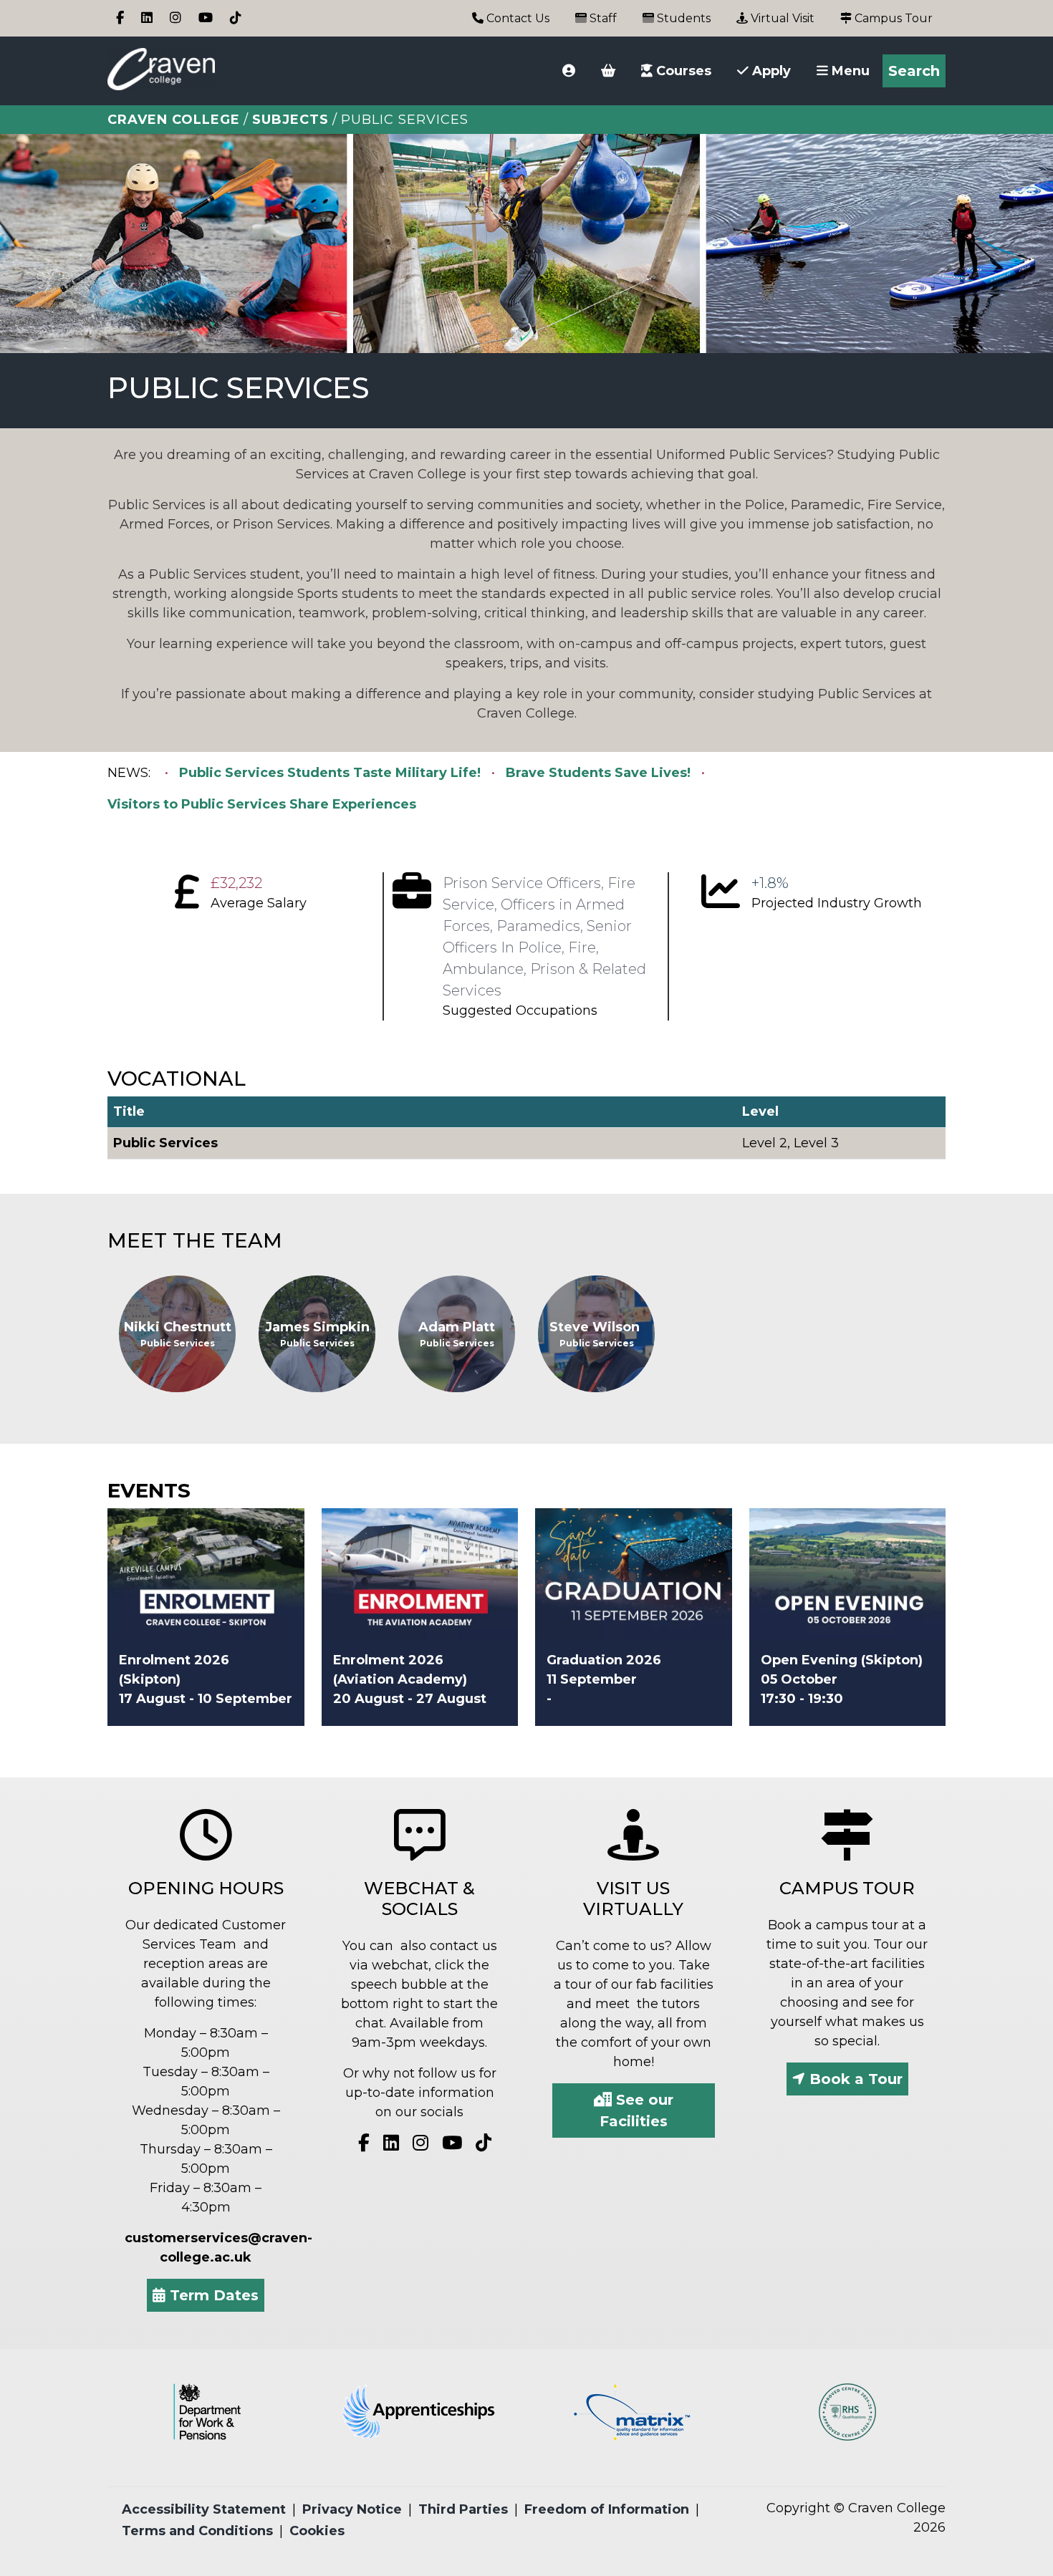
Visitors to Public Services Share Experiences (262, 804)
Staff (602, 18)
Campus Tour (892, 18)
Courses (682, 71)
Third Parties (463, 2509)
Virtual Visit (781, 18)
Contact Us (516, 18)
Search (914, 71)
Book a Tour (854, 2079)
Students (682, 18)
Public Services (165, 1143)
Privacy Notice (352, 2509)
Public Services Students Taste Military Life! (330, 773)
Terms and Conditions (197, 2531)
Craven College (174, 120)
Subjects (290, 120)
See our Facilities (636, 2111)
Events (149, 1490)
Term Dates (212, 2295)
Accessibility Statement (204, 2509)
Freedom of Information (607, 2509)
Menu (849, 71)
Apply (770, 71)
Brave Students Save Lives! (598, 773)
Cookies (317, 2531)
